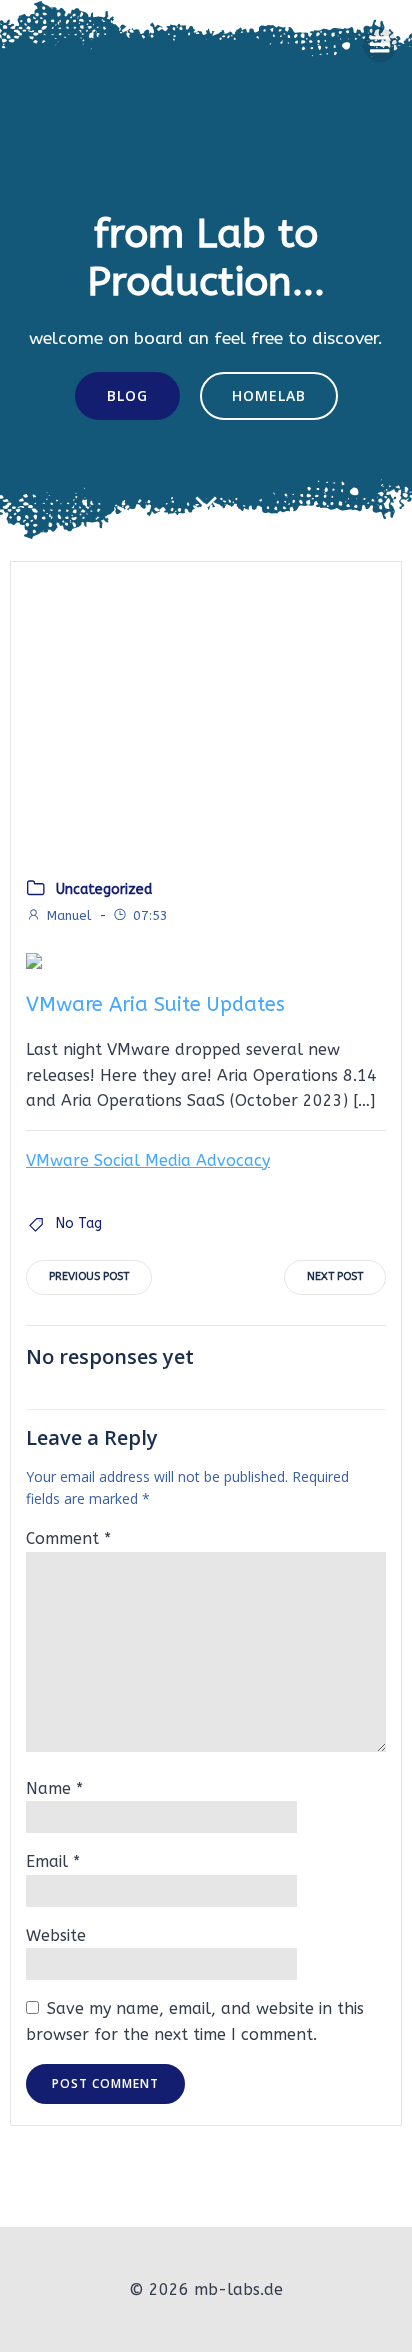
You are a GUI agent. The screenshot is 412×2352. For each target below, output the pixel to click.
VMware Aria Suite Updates (155, 1004)
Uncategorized (104, 889)
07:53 (150, 915)
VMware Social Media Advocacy (148, 1160)
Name (54, 1788)
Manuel (69, 915)
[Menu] (380, 45)
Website (56, 1935)
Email (53, 1861)
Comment (68, 1538)
